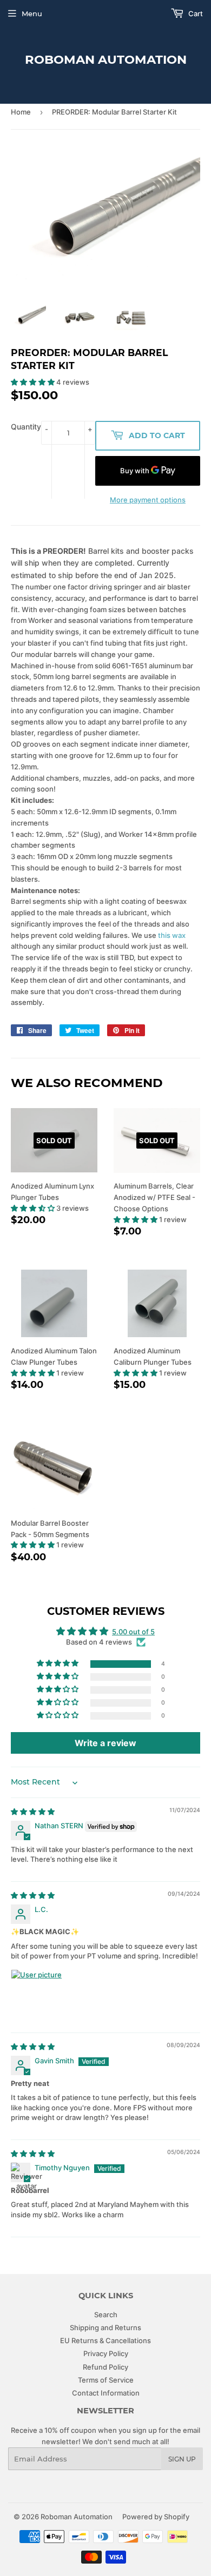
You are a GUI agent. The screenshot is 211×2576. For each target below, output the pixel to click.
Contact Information (106, 2393)
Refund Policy (105, 2367)
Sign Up (182, 2459)
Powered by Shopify (156, 2517)
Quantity (26, 427)
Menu (32, 14)
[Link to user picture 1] (37, 1995)
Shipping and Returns (105, 2327)
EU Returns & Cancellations (105, 2340)
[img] (33, 1812)
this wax (172, 935)
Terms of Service (106, 2380)
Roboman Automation (106, 59)
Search (106, 2315)
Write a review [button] (105, 1743)
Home (21, 112)
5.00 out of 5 (133, 1632)
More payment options (148, 500)
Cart (195, 14)
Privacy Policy (106, 2353)
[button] (34, 382)
